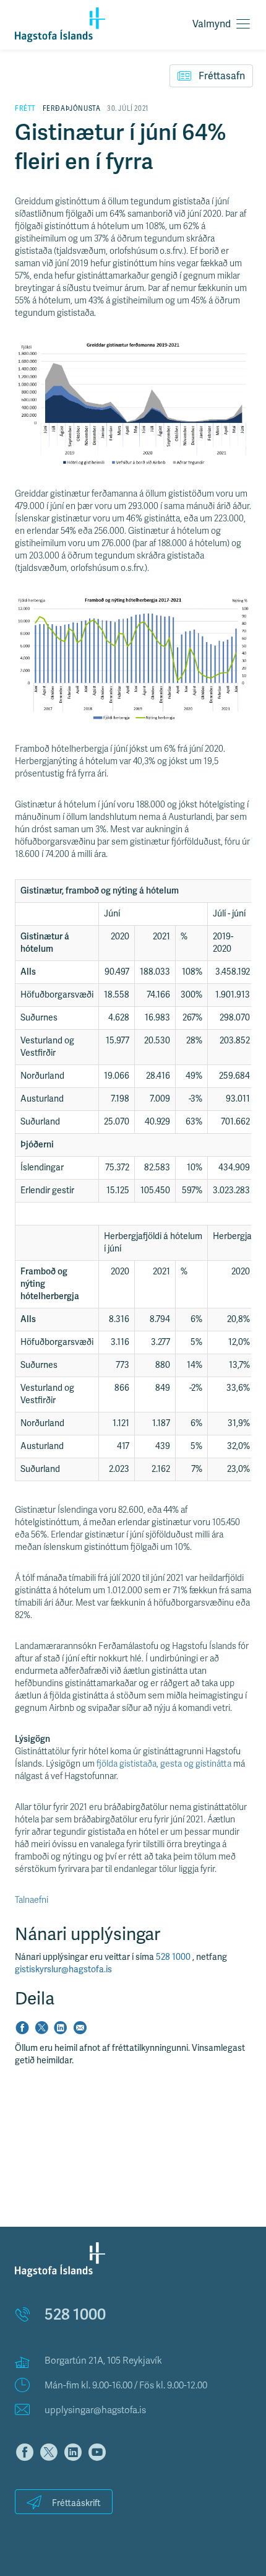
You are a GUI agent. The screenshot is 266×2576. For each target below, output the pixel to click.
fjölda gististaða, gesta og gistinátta (164, 1764)
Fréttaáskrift (76, 2503)
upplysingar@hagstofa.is (95, 2410)
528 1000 (174, 1957)
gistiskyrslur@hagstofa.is (63, 1969)
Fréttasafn (222, 76)
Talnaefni (32, 1900)
